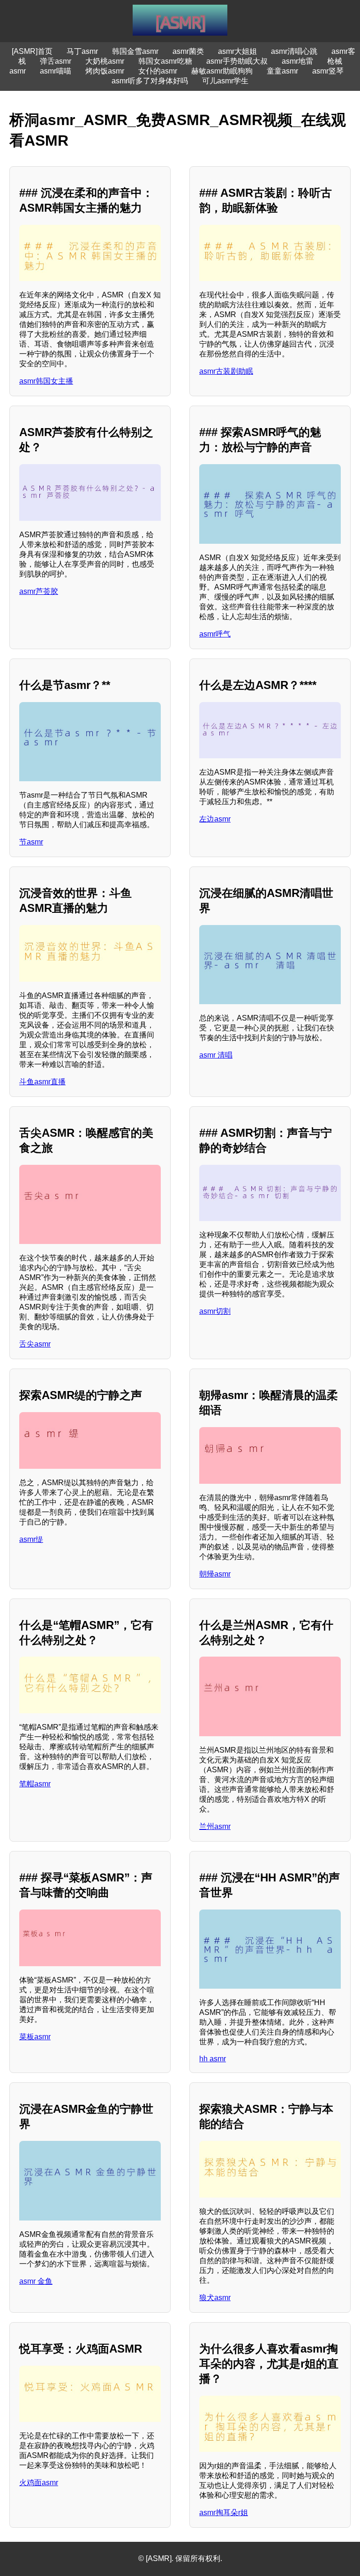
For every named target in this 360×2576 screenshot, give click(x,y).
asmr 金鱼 (36, 2281)
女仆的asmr (158, 71)
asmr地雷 (297, 61)
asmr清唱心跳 (294, 51)
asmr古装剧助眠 (226, 371)
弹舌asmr (56, 61)
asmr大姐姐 (237, 51)
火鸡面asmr (39, 2483)
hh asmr (213, 2059)
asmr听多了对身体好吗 (150, 81)
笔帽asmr (35, 1784)
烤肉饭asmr (105, 71)
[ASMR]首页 (32, 51)
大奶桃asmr (105, 61)
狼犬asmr (215, 2298)
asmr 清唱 (216, 1055)
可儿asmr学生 (225, 81)
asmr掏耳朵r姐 (224, 2513)
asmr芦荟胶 (39, 591)
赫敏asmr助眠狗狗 (222, 71)
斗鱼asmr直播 (42, 1082)
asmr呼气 (215, 634)
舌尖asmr (35, 1344)
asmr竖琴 (328, 71)
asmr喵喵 (56, 71)
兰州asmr (215, 1826)
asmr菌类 (188, 51)
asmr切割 (215, 1311)
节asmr (31, 842)
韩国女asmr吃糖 (165, 61)
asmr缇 (31, 1539)
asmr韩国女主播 (46, 381)
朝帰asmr (215, 1574)
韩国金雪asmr (135, 51)
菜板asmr (35, 2037)
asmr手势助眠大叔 (237, 61)
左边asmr (215, 819)
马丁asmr (82, 51)
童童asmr (282, 71)
